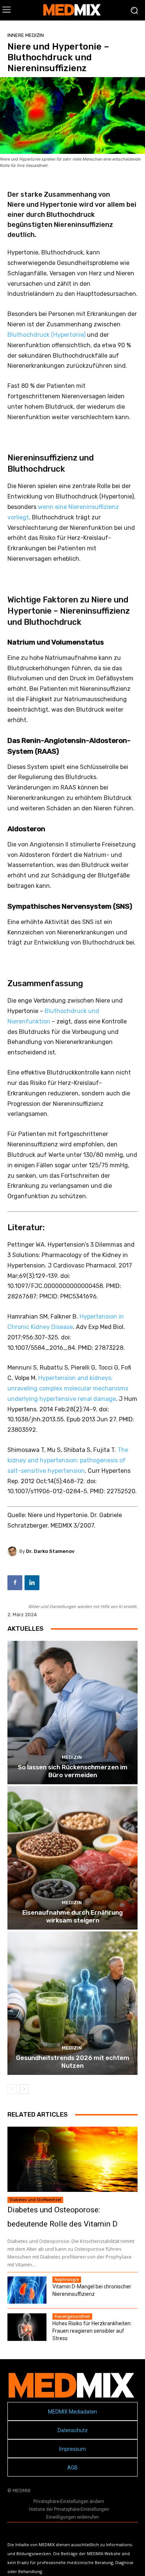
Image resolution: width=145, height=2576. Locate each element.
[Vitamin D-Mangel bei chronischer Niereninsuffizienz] (27, 2290)
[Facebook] (15, 1583)
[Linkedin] (32, 1583)
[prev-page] (12, 2089)
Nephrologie (67, 2279)
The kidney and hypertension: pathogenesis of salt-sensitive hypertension (68, 1460)
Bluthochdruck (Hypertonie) (46, 335)
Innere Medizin (26, 35)
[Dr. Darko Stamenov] (13, 1551)
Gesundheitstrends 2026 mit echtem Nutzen (73, 2061)
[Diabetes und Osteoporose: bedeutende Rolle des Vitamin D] (72, 2159)
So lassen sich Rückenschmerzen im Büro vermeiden (73, 1771)
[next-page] (24, 2089)
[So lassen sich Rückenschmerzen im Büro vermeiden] (72, 1713)
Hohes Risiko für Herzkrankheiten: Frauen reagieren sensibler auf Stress (92, 2331)
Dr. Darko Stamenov (50, 1551)
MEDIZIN (72, 1757)
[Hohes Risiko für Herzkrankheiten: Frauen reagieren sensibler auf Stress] (27, 2327)
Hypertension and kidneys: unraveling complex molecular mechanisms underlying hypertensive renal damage (68, 1388)
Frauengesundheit (72, 2316)
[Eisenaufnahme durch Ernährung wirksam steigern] (72, 1858)
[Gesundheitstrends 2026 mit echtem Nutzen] (72, 2003)
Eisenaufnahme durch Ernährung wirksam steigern (72, 1916)
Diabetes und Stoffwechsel (35, 2200)
